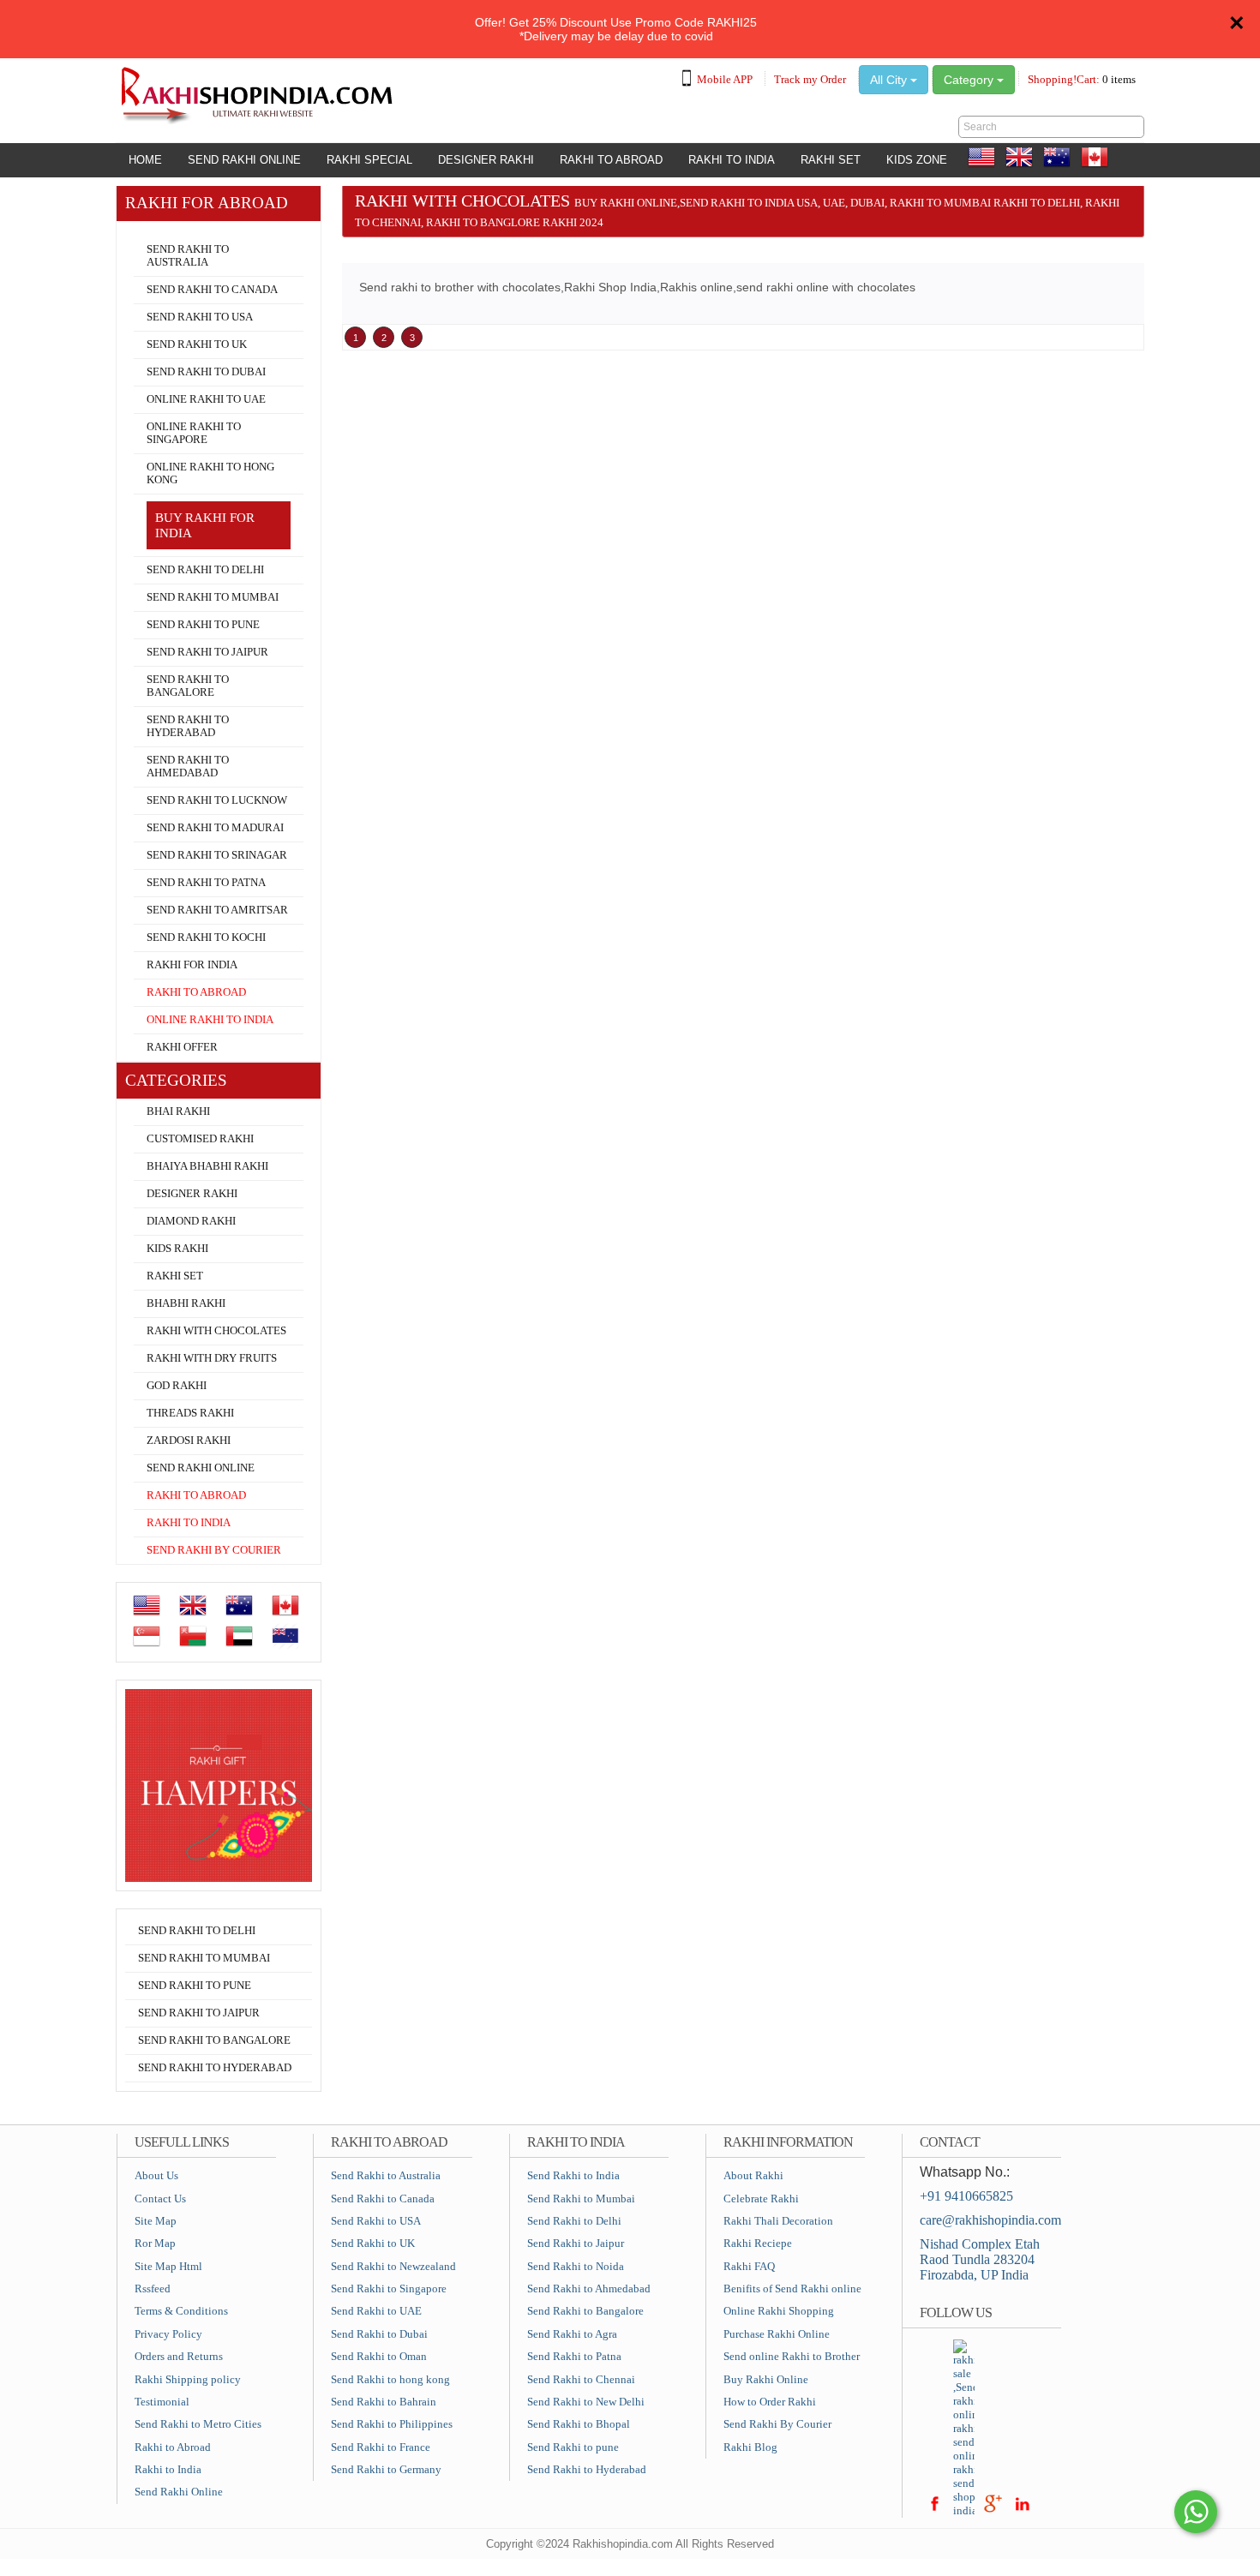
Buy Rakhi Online (766, 2379)
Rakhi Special (369, 160)
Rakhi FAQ (749, 2266)
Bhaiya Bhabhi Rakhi (207, 1166)
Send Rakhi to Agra (572, 2334)
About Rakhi (753, 2175)
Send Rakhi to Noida (576, 2266)
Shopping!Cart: (1082, 79)
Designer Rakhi (486, 160)
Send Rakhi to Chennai (581, 2379)
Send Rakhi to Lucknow (217, 800)
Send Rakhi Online (244, 160)
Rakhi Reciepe (758, 2243)
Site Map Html (168, 2266)
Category (970, 80)
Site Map (156, 2221)
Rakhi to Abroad (611, 160)
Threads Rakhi (190, 1413)
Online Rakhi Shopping (779, 2311)
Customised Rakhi (200, 1139)
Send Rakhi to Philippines (392, 2424)
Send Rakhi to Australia (188, 256)
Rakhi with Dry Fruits (212, 1358)
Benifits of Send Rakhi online (792, 2288)
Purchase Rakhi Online (777, 2334)
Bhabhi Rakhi (186, 1303)
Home (145, 160)
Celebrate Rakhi (761, 2199)
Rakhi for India (192, 965)
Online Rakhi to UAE (206, 399)
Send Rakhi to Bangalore (188, 686)
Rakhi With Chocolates (216, 1331)
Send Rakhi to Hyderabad (188, 726)
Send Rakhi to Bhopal (579, 2424)
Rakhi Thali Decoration (778, 2221)
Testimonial (162, 2402)
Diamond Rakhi (191, 1221)
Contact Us (160, 2199)
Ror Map (155, 2243)
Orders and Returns (179, 2356)
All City (890, 80)
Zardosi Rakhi (189, 1441)
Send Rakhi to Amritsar (217, 910)
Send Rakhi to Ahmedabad (188, 767)
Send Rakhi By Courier (777, 2424)
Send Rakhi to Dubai (206, 372)
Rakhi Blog (750, 2447)
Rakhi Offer (182, 1047)
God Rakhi (177, 1386)
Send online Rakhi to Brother (792, 2356)
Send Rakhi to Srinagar (217, 855)
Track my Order (810, 79)
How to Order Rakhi (770, 2402)
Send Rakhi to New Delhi (586, 2402)
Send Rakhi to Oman (379, 2356)
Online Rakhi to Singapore (194, 433)
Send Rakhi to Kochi (206, 938)
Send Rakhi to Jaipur (207, 652)
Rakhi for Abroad (168, 228)
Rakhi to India (732, 160)
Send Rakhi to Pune (203, 625)
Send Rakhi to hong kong (390, 2379)
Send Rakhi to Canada (212, 290)
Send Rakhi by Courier (214, 1550)
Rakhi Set (831, 160)
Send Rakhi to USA (200, 317)
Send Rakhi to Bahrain (384, 2402)
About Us (156, 2175)
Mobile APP (725, 79)
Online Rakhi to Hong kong (210, 473)
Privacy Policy (168, 2334)
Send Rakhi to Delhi (205, 570)
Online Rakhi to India (210, 1020)
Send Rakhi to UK (197, 344)
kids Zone (917, 160)
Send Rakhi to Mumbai (213, 597)
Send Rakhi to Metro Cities (198, 2424)
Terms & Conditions (181, 2311)
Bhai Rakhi (178, 1111)
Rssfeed (153, 2288)
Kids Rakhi (177, 1249)
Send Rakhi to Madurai (215, 828)
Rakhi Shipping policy (188, 2379)
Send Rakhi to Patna (206, 883)
